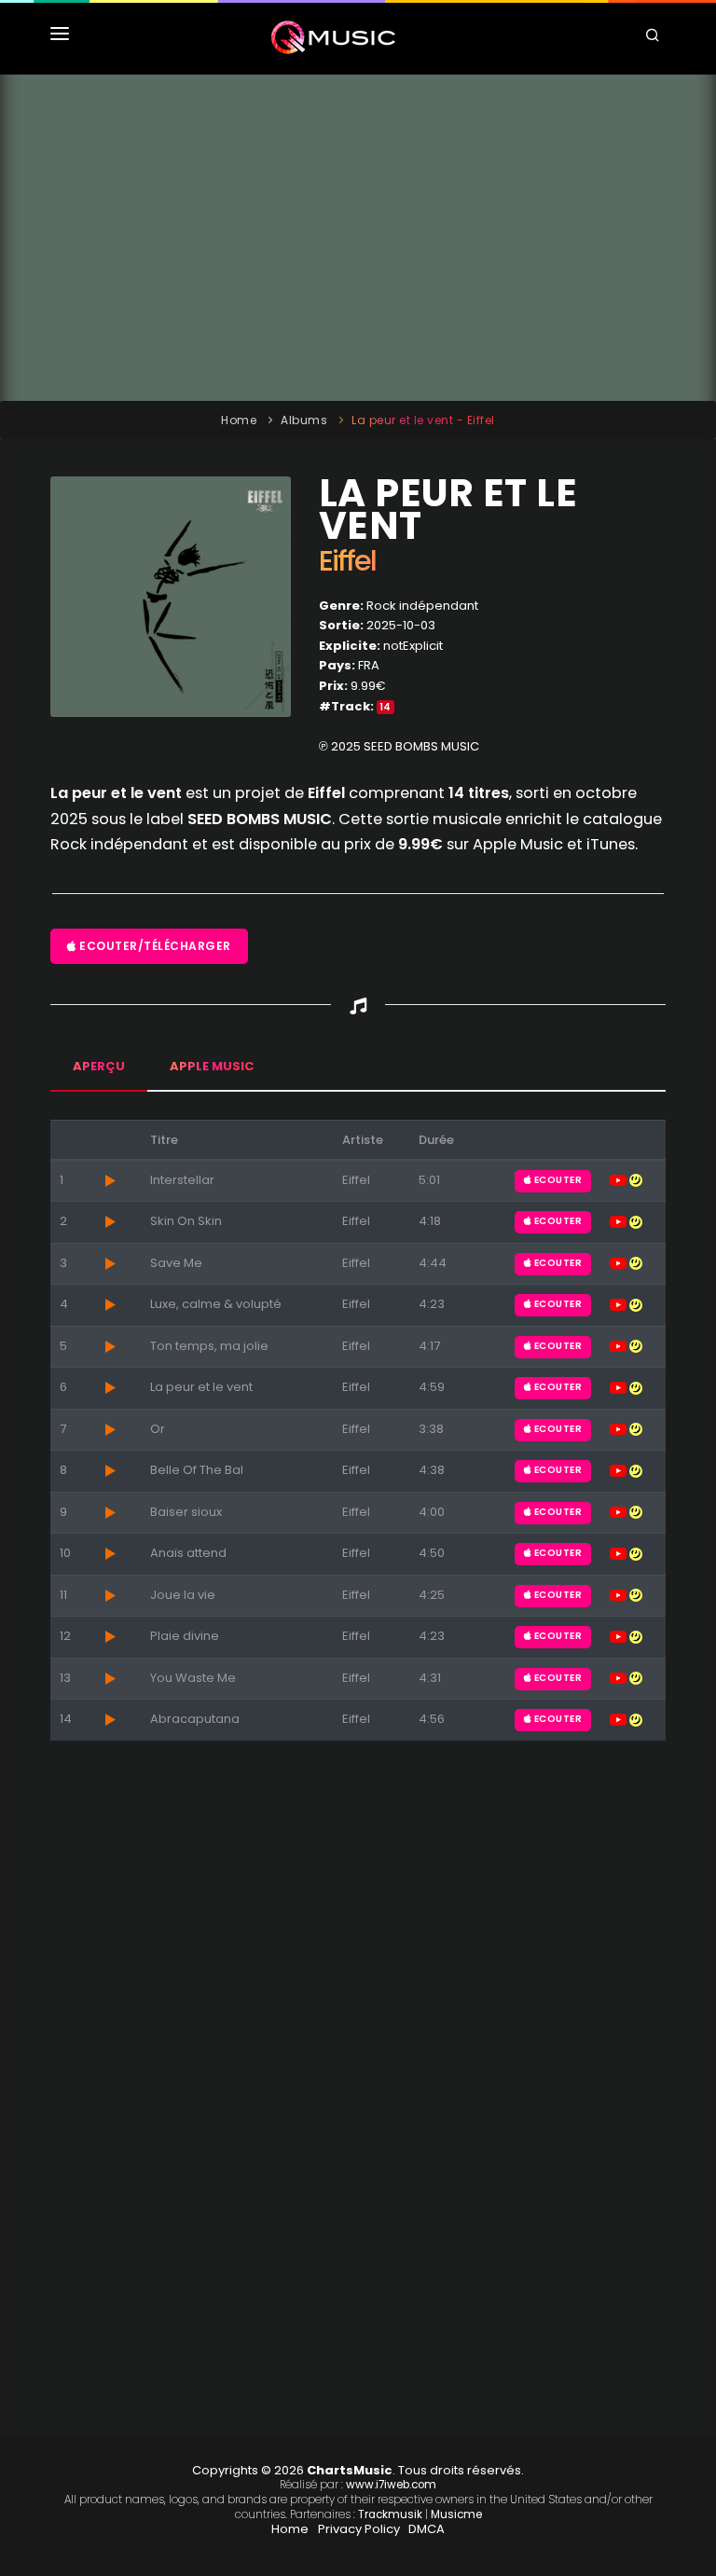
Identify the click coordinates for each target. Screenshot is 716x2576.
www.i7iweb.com (391, 2485)
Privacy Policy (359, 2529)
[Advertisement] (358, 238)
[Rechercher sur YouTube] (620, 1180)
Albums (304, 420)
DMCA (427, 2529)
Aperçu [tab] (99, 1066)
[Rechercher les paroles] (636, 1180)
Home (239, 420)
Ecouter (557, 1180)
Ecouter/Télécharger (154, 946)
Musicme (456, 2514)
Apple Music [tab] (212, 1066)
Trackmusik (390, 2514)
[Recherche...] (655, 37)
